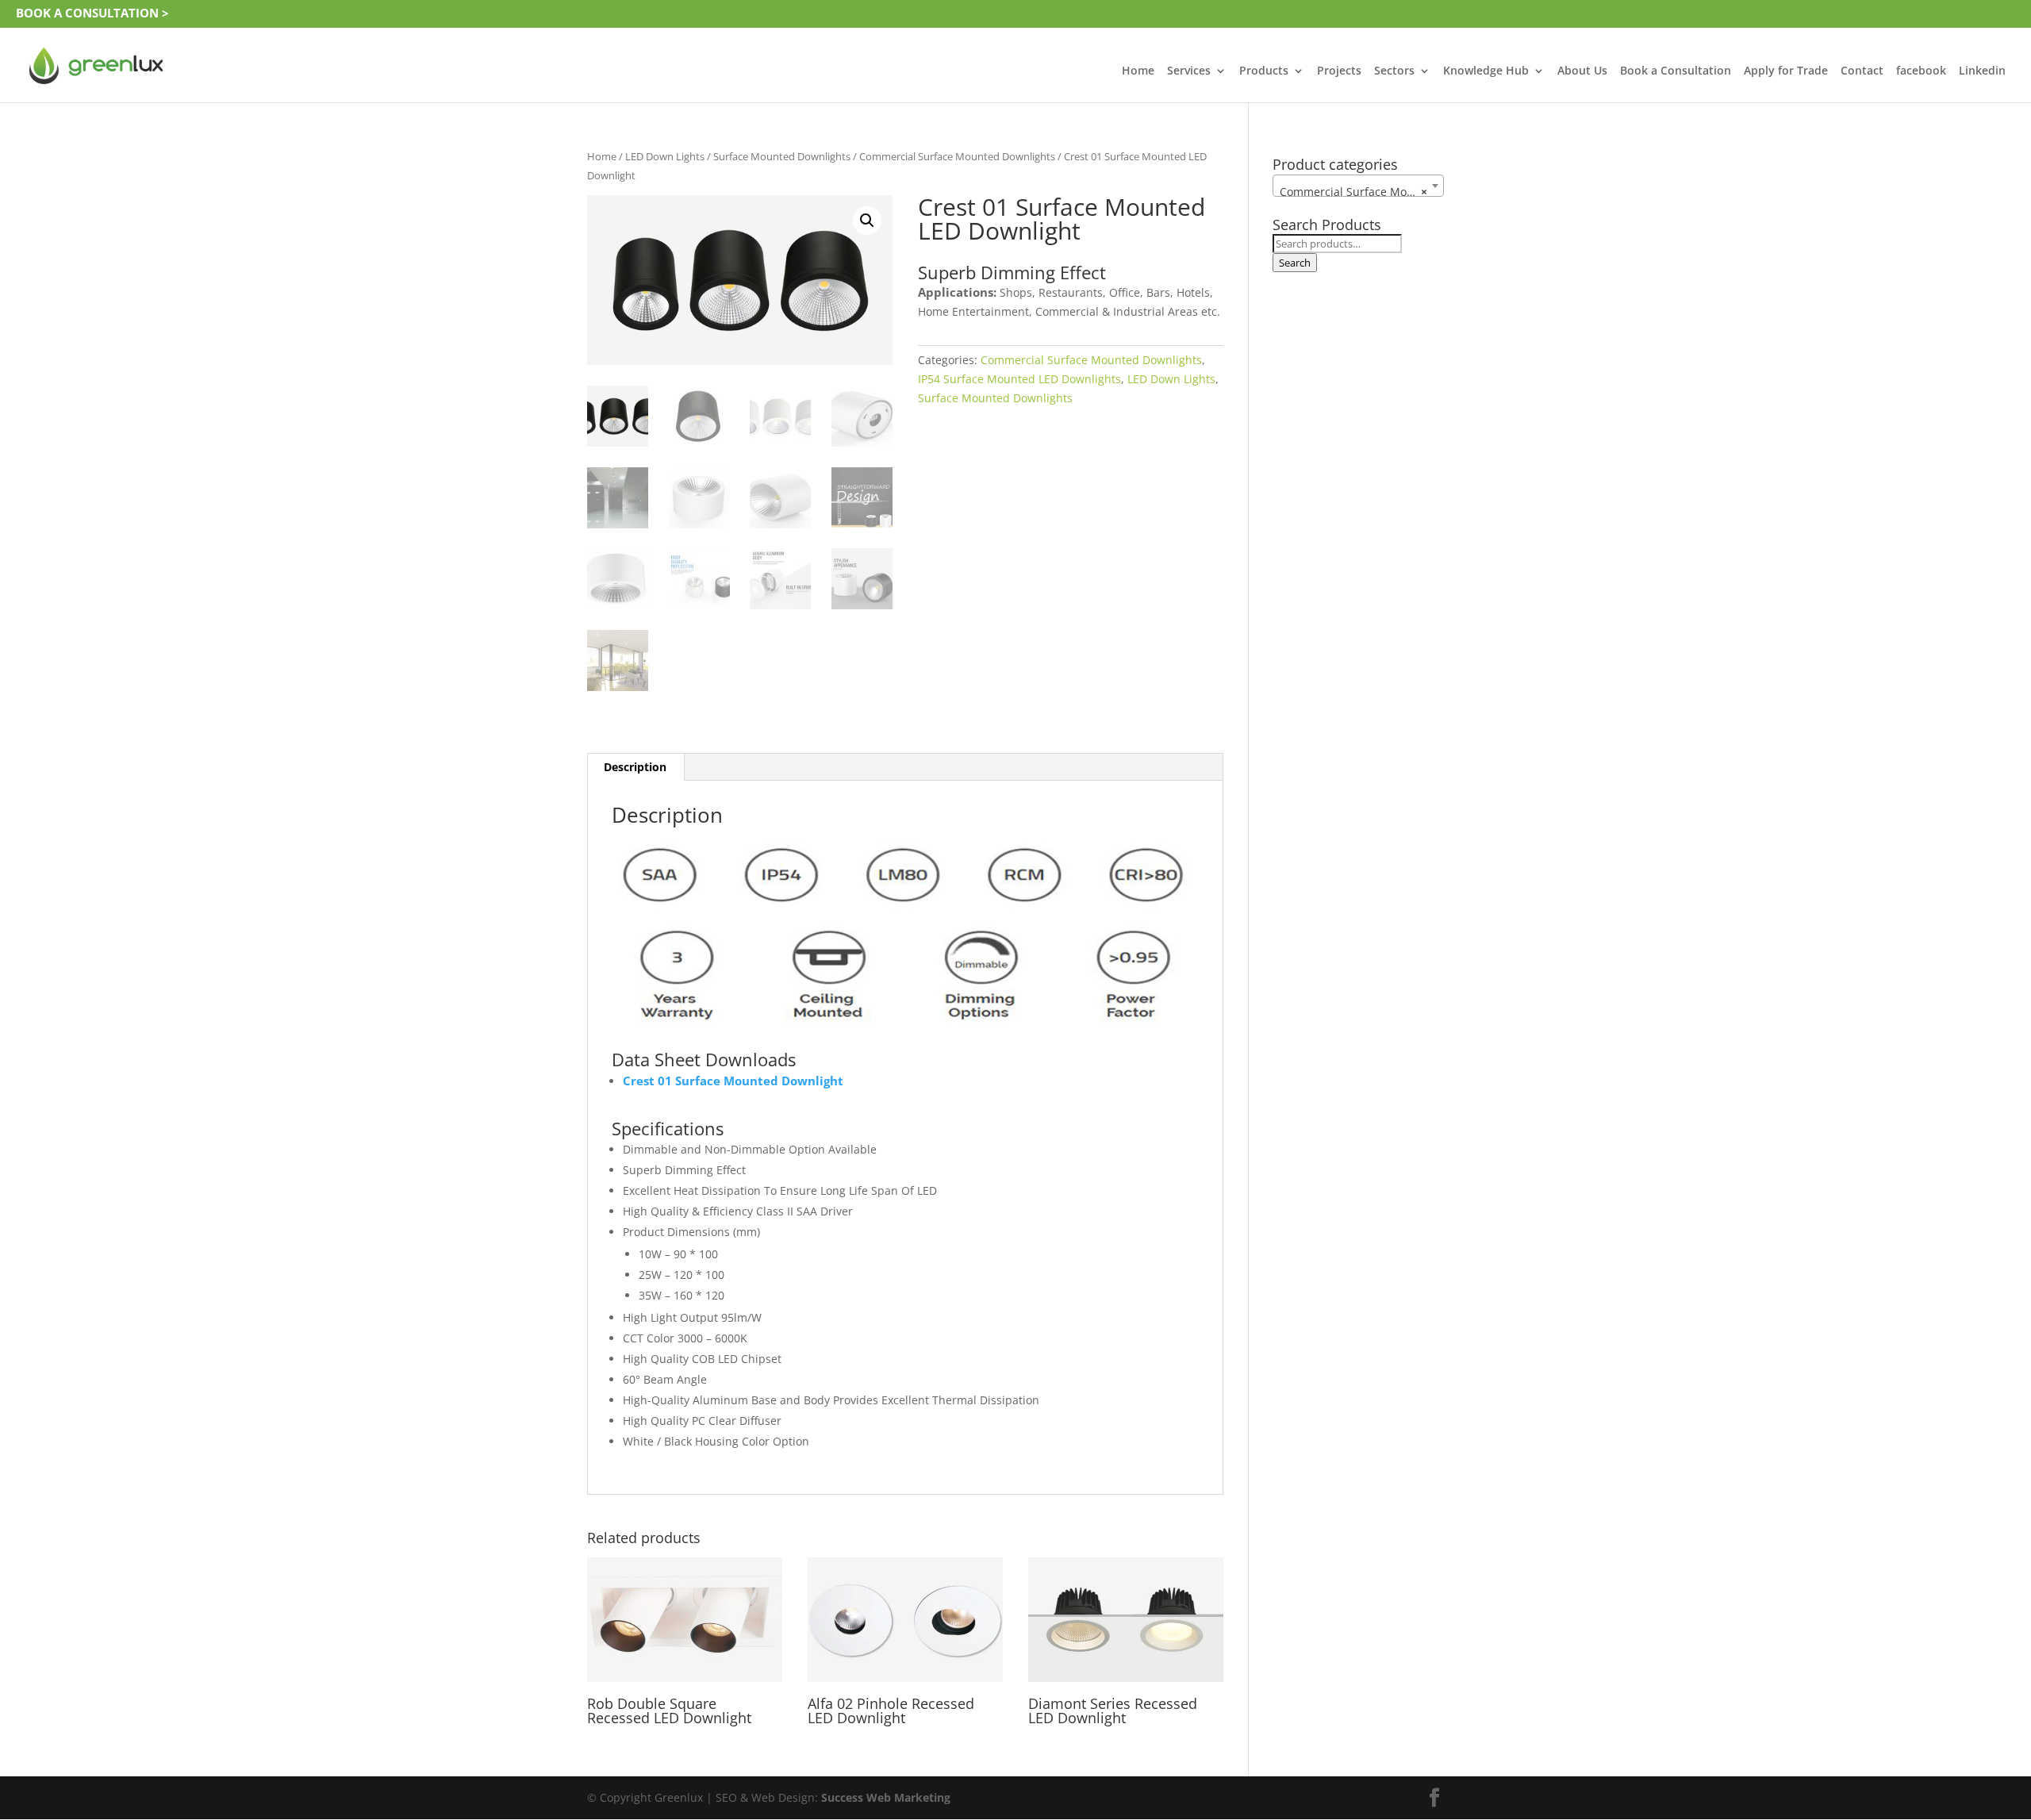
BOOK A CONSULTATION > (92, 13)
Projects (1339, 71)
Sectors (1394, 71)
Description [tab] (635, 767)
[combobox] (1358, 186)
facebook (1921, 71)
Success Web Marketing (886, 1797)
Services (1189, 71)
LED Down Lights (665, 156)
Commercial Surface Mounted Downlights (957, 156)
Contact (1862, 71)
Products (1264, 71)
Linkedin (1982, 71)
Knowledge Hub (1486, 71)
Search (1295, 263)
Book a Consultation (1676, 71)
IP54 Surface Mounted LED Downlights (1019, 379)
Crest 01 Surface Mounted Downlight (733, 1081)
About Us (1582, 71)
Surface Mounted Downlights (782, 156)
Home (1138, 71)
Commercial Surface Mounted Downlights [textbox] (1361, 192)
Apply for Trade (1786, 71)
